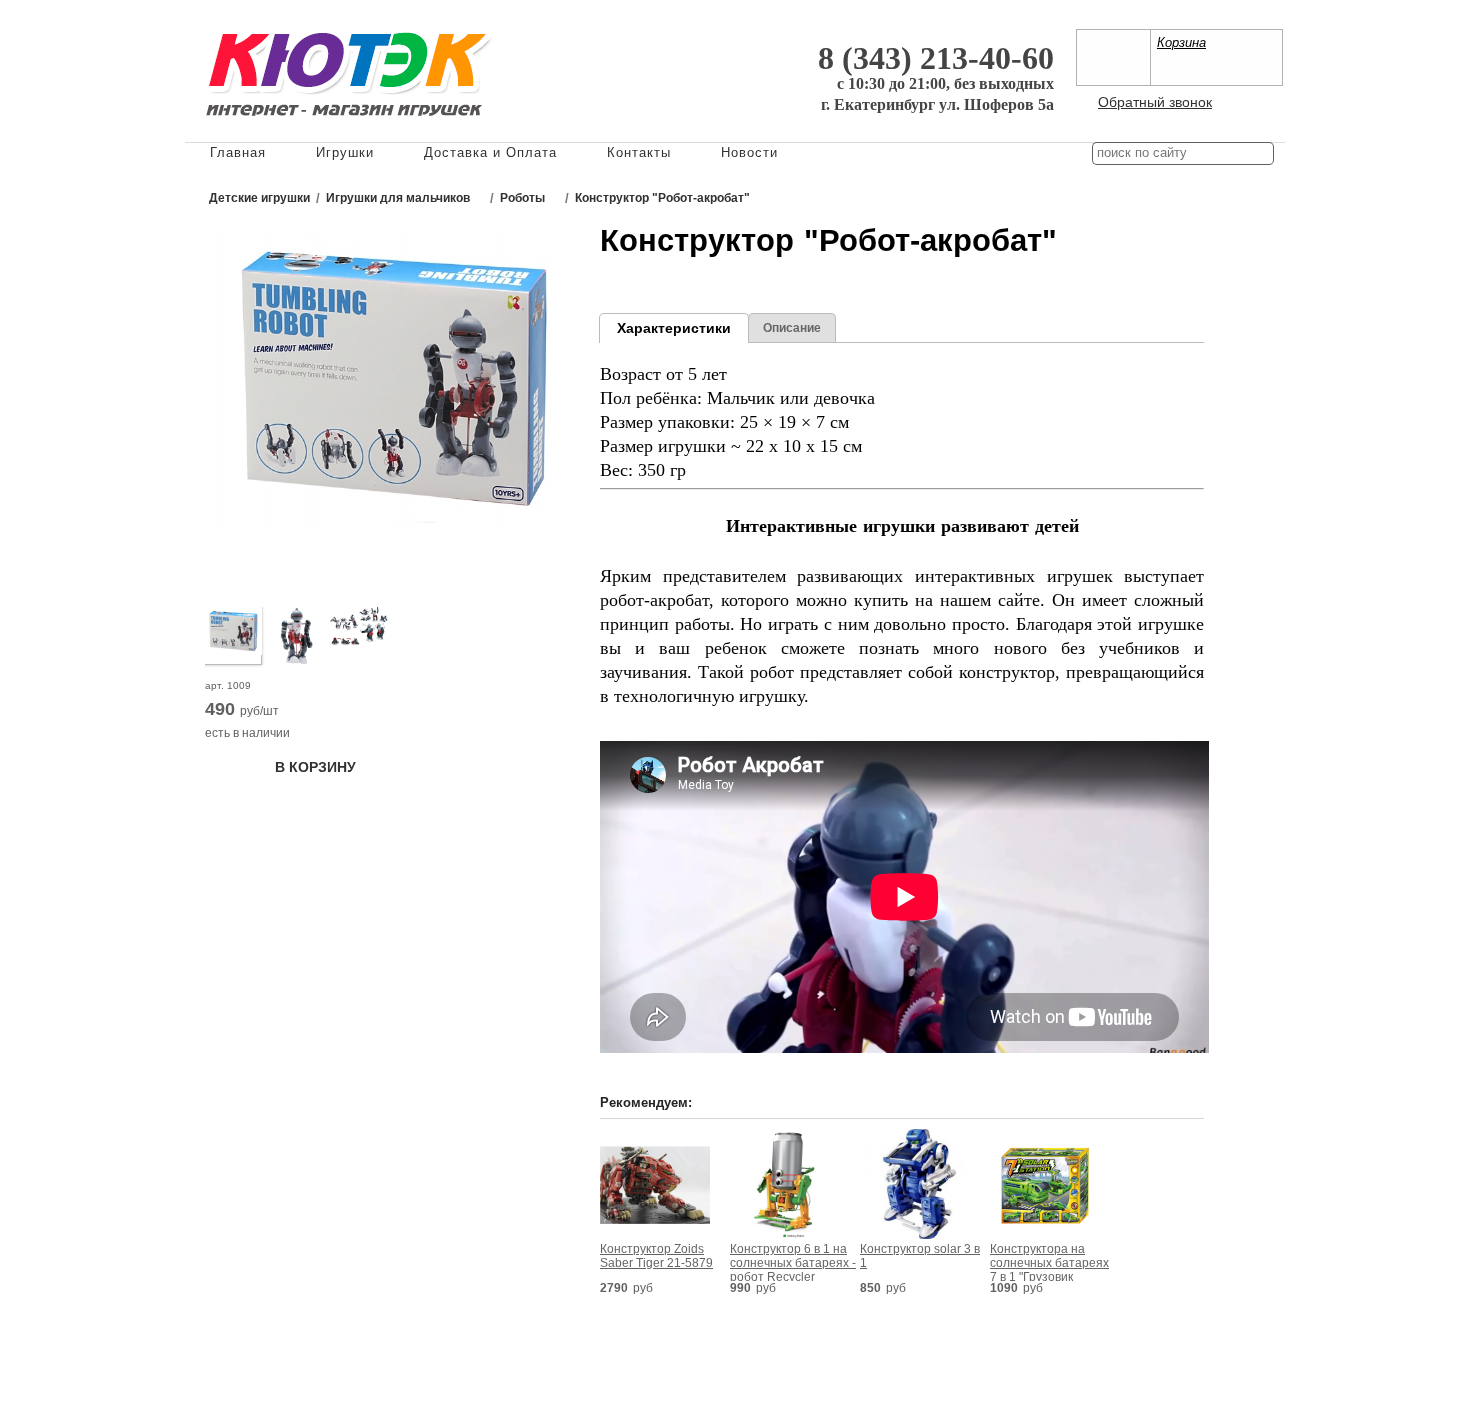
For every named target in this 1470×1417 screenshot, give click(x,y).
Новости (749, 152)
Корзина (1181, 42)
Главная (238, 152)
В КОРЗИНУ (315, 767)
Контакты (639, 152)
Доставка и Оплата (490, 152)
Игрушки (345, 152)
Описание (792, 328)
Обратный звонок (1155, 102)
